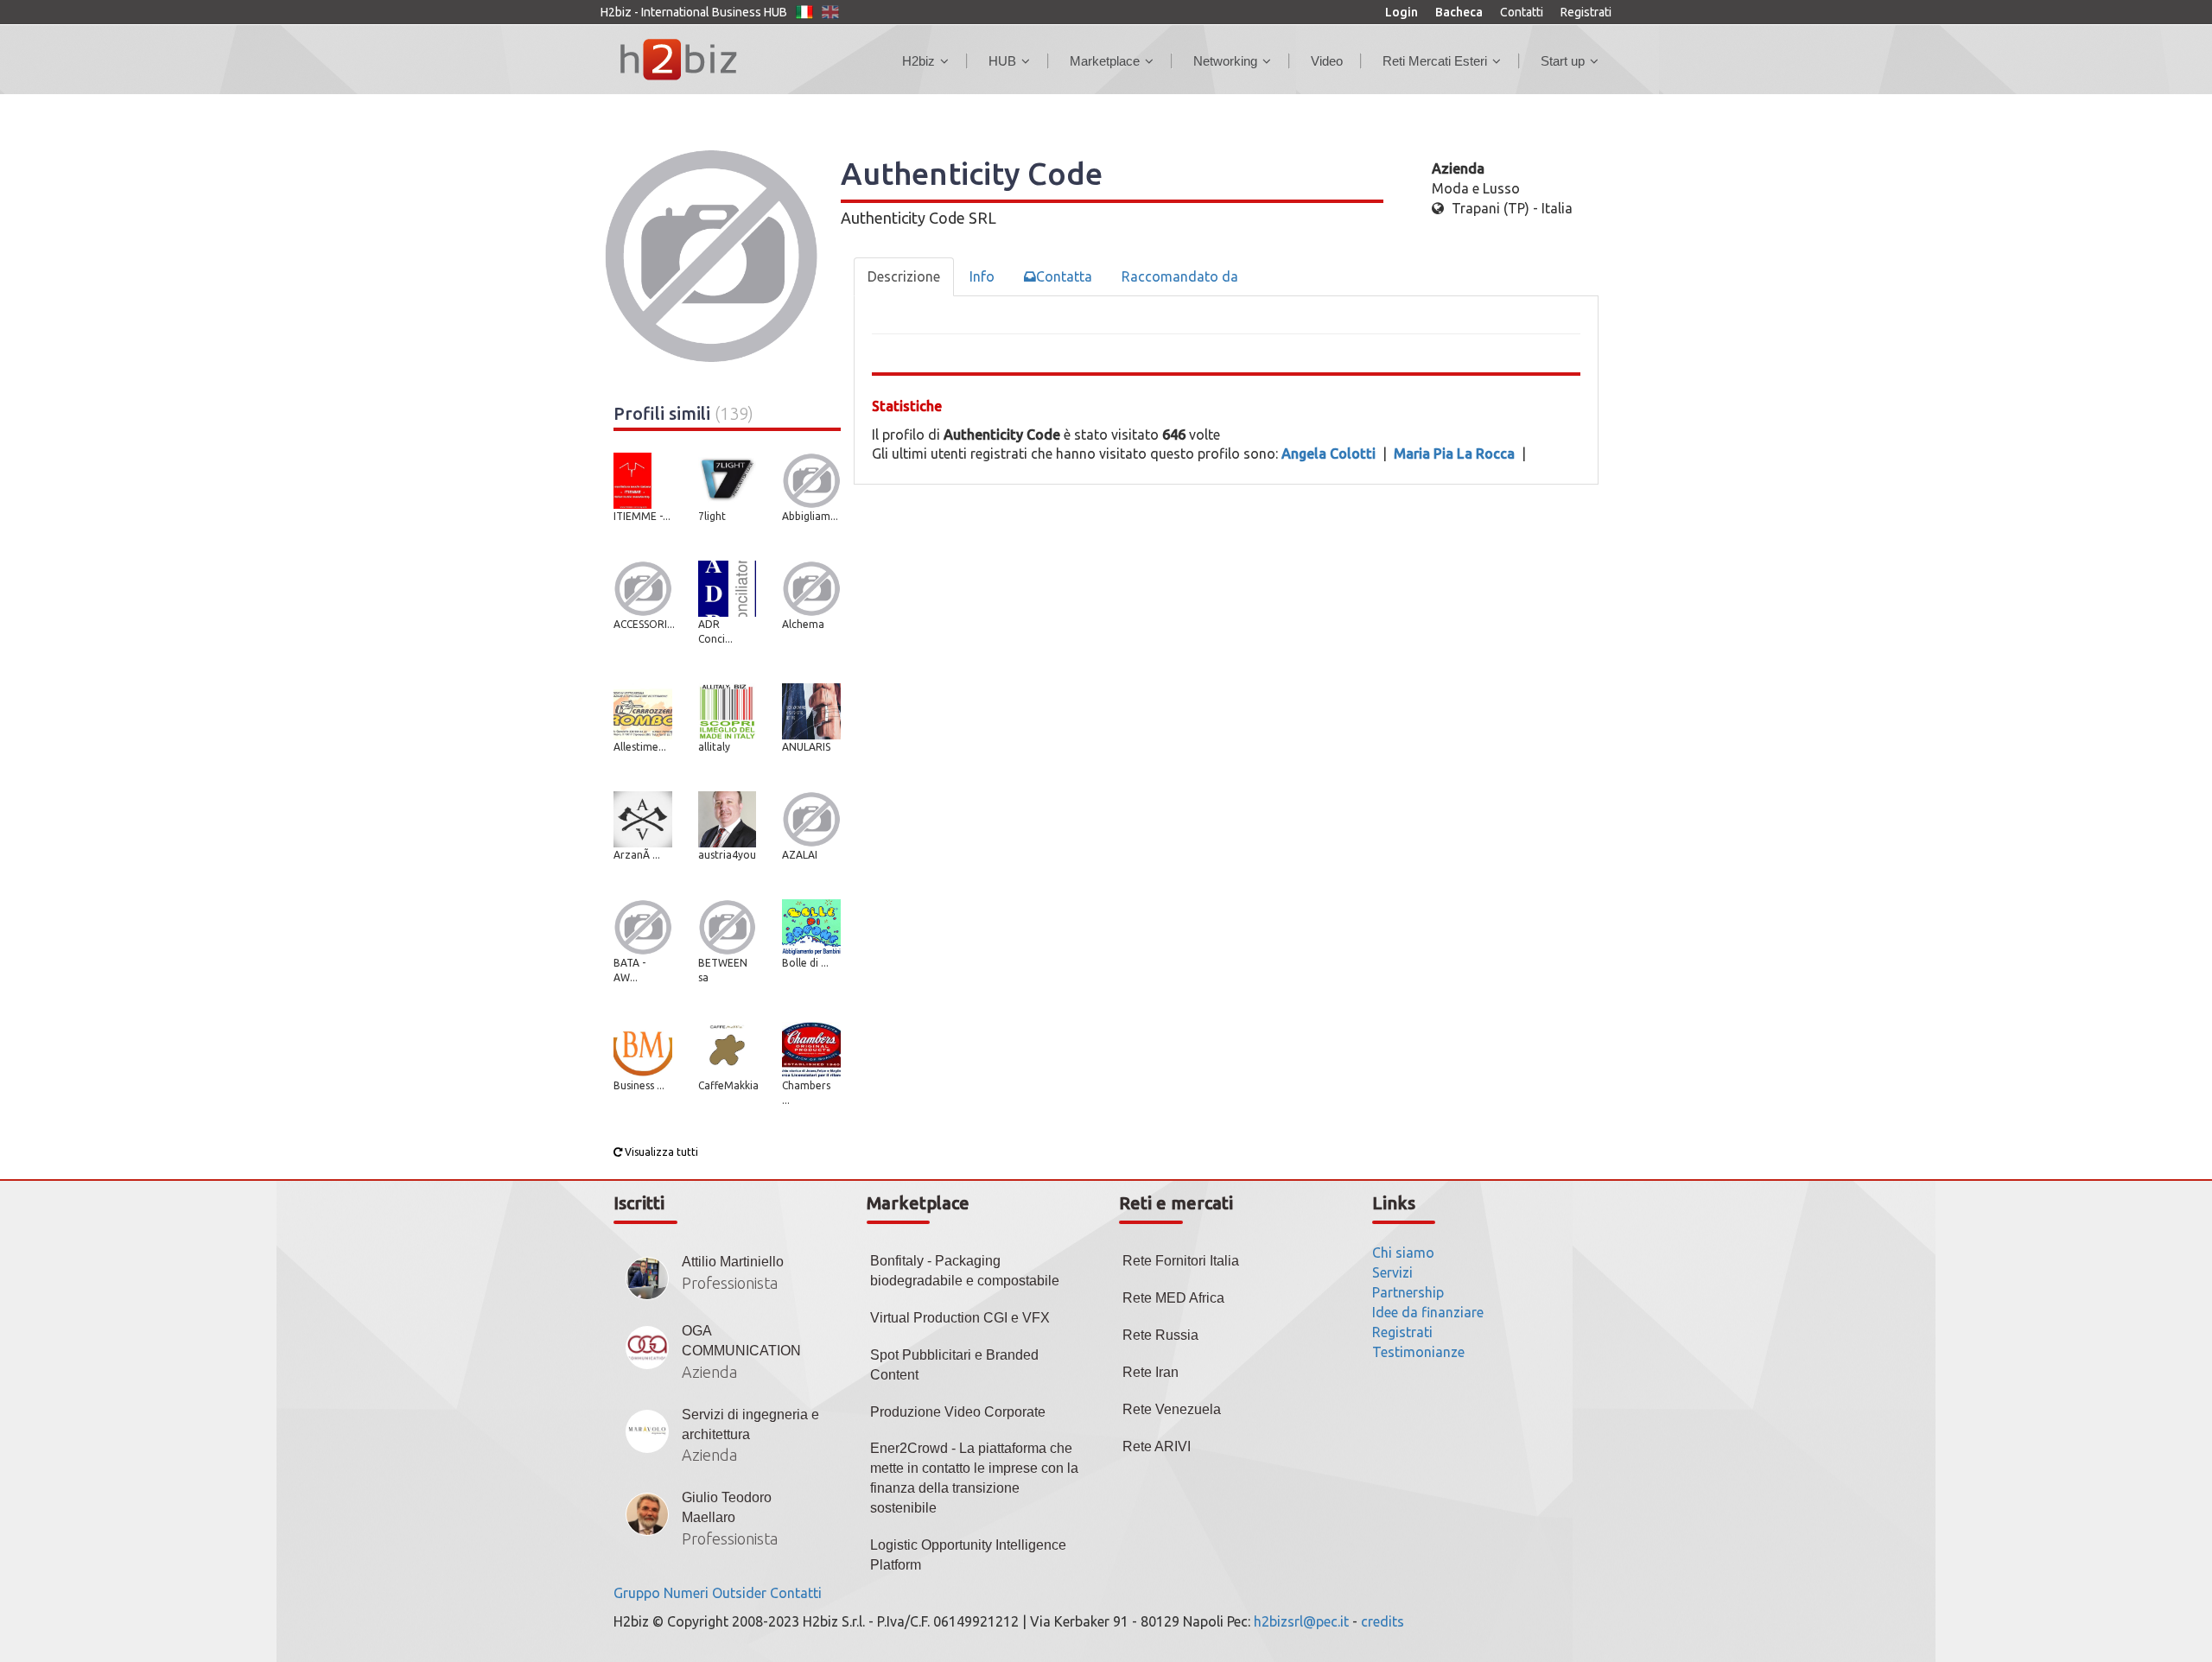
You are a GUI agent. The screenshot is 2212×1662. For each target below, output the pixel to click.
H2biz (918, 61)
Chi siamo (1403, 1253)
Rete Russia (1160, 1335)
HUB (1002, 61)
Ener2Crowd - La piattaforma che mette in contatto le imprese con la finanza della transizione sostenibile (974, 1478)
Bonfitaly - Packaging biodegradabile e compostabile (965, 1271)
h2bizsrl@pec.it (1301, 1621)
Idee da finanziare (1428, 1312)
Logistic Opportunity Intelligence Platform (968, 1555)
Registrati (1586, 12)
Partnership (1408, 1292)
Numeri (686, 1593)
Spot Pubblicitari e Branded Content (954, 1365)
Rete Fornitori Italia (1181, 1261)
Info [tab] (982, 276)
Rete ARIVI (1157, 1446)
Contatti (1522, 12)
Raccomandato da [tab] (1180, 276)
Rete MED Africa (1173, 1298)
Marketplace (1105, 61)
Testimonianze (1418, 1352)
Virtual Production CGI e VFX (960, 1318)
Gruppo (637, 1593)
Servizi (1392, 1272)
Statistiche (907, 406)
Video (1327, 61)
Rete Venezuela (1172, 1409)
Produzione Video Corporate (958, 1412)
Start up (1563, 61)
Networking (1225, 61)
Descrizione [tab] (904, 276)
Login (1402, 12)
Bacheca (1459, 12)
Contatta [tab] (1064, 276)
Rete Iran (1150, 1372)
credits (1382, 1621)
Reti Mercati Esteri (1435, 61)
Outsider (739, 1593)
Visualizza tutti (660, 1152)
